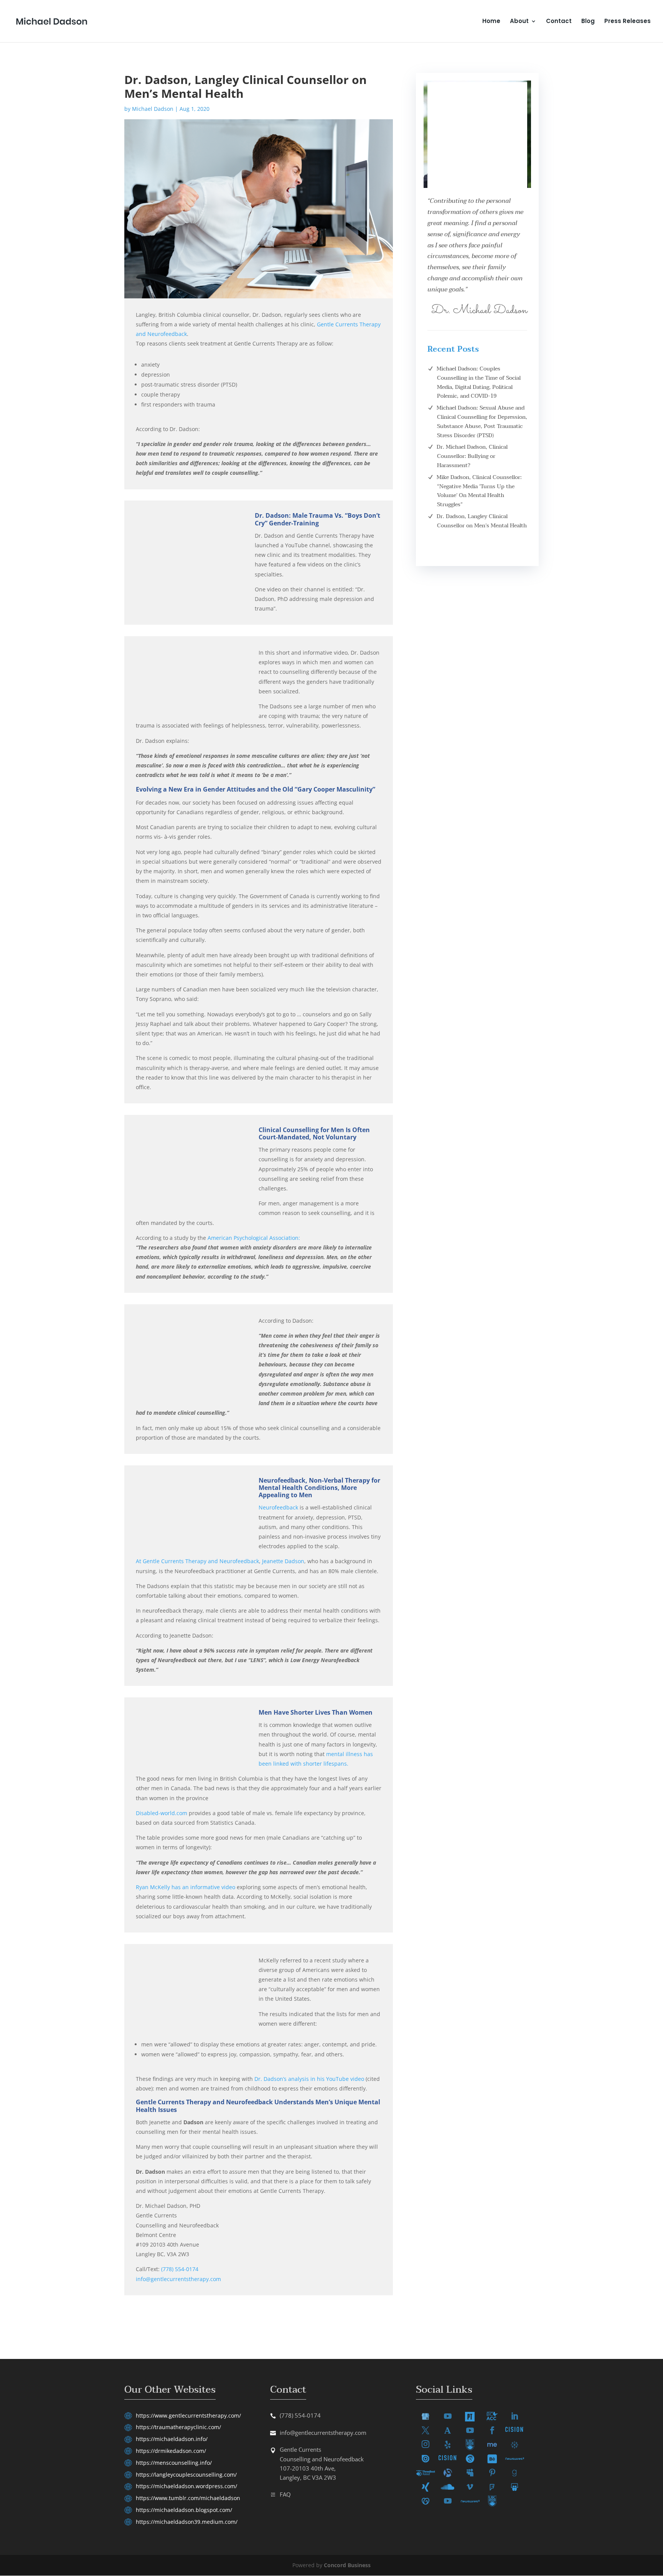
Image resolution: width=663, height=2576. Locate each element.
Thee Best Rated (426, 2473)
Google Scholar (470, 2459)
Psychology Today (470, 2417)
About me (492, 2445)
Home (491, 22)
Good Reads (515, 2473)
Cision (515, 2431)
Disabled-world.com (162, 1813)
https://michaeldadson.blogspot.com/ (184, 2510)
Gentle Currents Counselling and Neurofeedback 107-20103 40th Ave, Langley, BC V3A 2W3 (322, 2463)
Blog (588, 22)
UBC (470, 2445)
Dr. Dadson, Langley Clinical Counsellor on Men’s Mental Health (482, 521)
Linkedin (515, 2417)
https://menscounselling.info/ (174, 2463)
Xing (426, 2487)
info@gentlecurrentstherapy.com (178, 2279)
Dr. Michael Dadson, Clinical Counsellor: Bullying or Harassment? (472, 456)
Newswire (515, 2459)
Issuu (426, 2459)
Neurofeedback (278, 1507)
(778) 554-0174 (180, 2269)
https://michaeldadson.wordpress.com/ (186, 2486)
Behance (492, 2459)
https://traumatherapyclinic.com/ (178, 2427)
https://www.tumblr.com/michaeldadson (188, 2498)
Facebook (492, 2431)
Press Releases (628, 22)
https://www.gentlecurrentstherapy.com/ (188, 2416)
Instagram (426, 2445)
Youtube (448, 2417)
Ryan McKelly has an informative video (186, 1887)
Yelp (448, 2445)
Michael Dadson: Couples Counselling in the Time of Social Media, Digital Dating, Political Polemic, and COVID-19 (479, 382)
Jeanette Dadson (283, 1561)
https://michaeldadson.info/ (172, 2439)
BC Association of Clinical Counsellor (492, 2416)
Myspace (470, 2473)
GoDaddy (426, 2501)
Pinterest (492, 2473)
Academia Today (448, 2430)
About (519, 22)
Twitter (426, 2431)
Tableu (515, 2445)
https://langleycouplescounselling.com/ (186, 2475)
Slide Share (515, 2487)
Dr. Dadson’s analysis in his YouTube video (309, 2079)
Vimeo (470, 2487)
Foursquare (492, 2487)
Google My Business (426, 2417)
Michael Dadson (153, 109)
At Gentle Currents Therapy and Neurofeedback (197, 1561)
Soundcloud (448, 2487)
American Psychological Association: (254, 1238)
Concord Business (347, 2565)
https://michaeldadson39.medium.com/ (187, 2522)
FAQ (285, 2494)
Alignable (448, 2473)
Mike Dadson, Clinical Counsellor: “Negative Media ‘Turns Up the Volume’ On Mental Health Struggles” (479, 491)
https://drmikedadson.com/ (171, 2451)
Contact (559, 22)
